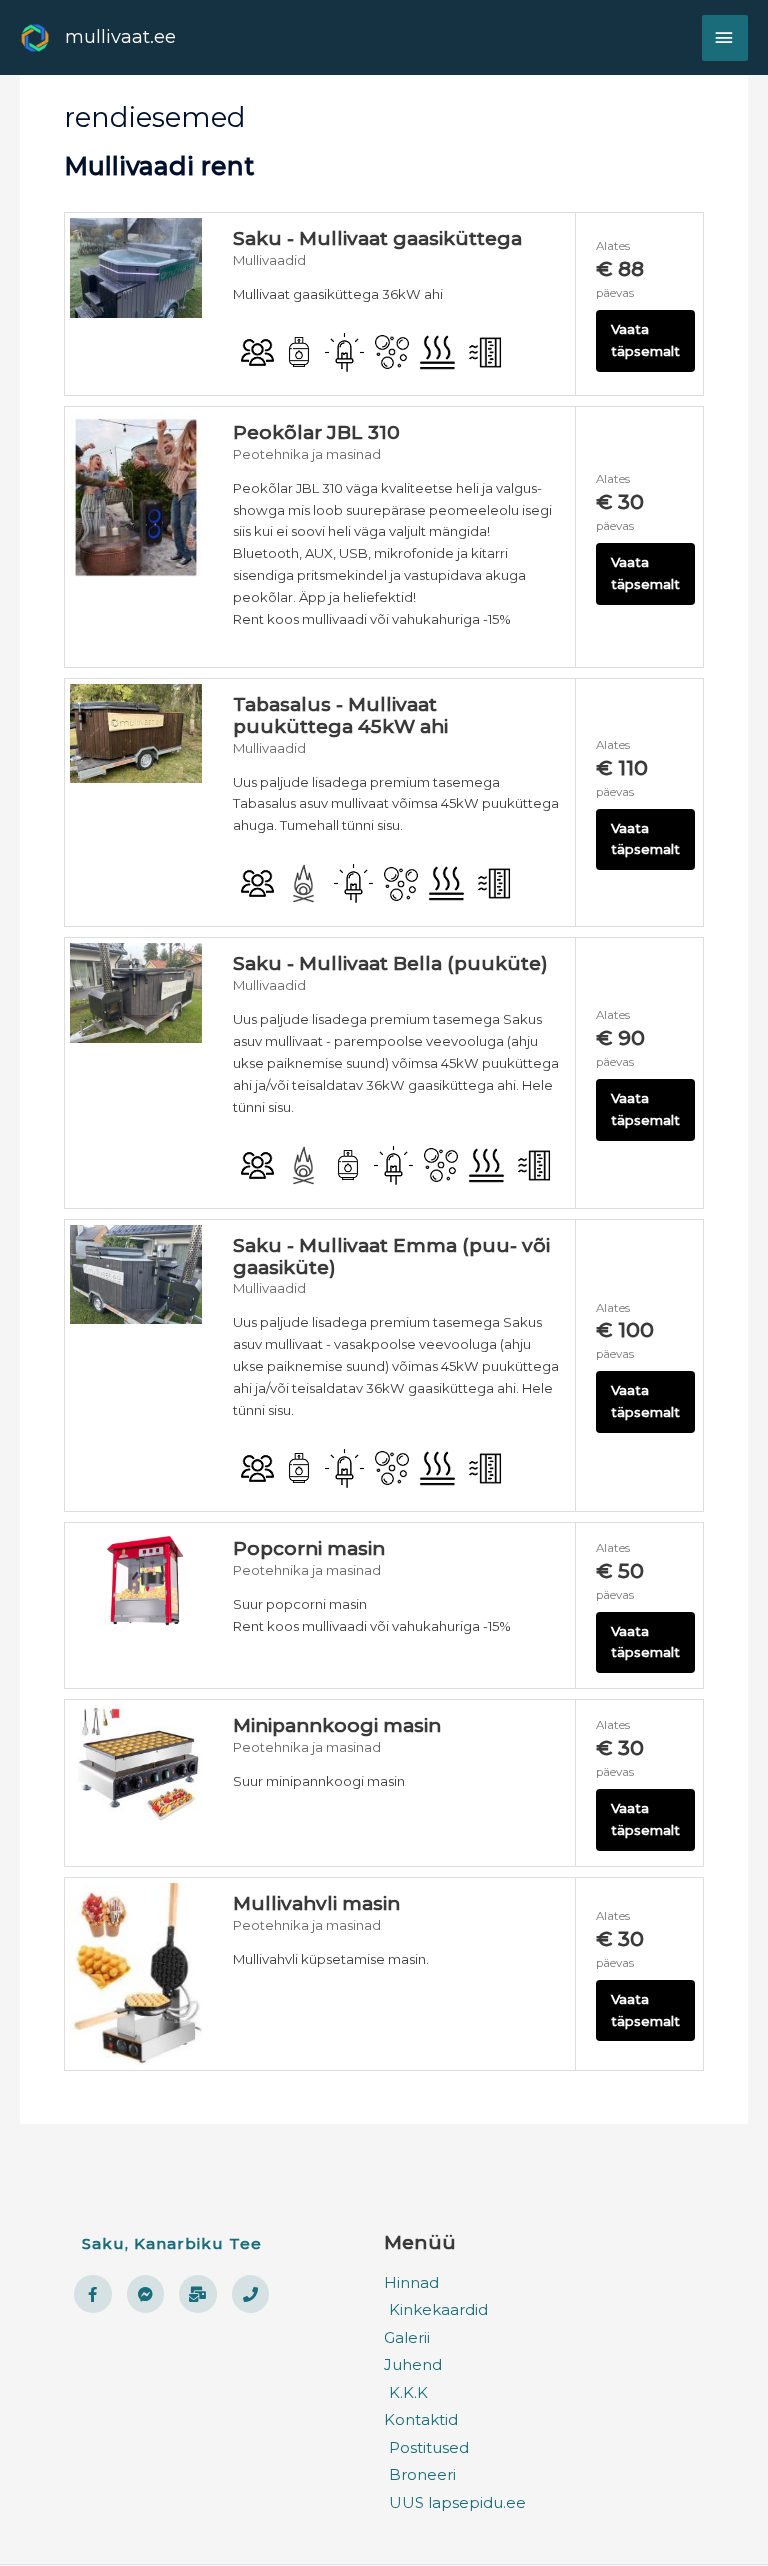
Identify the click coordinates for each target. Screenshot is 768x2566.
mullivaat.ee (120, 36)
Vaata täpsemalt (645, 340)
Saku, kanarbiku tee (172, 2243)
